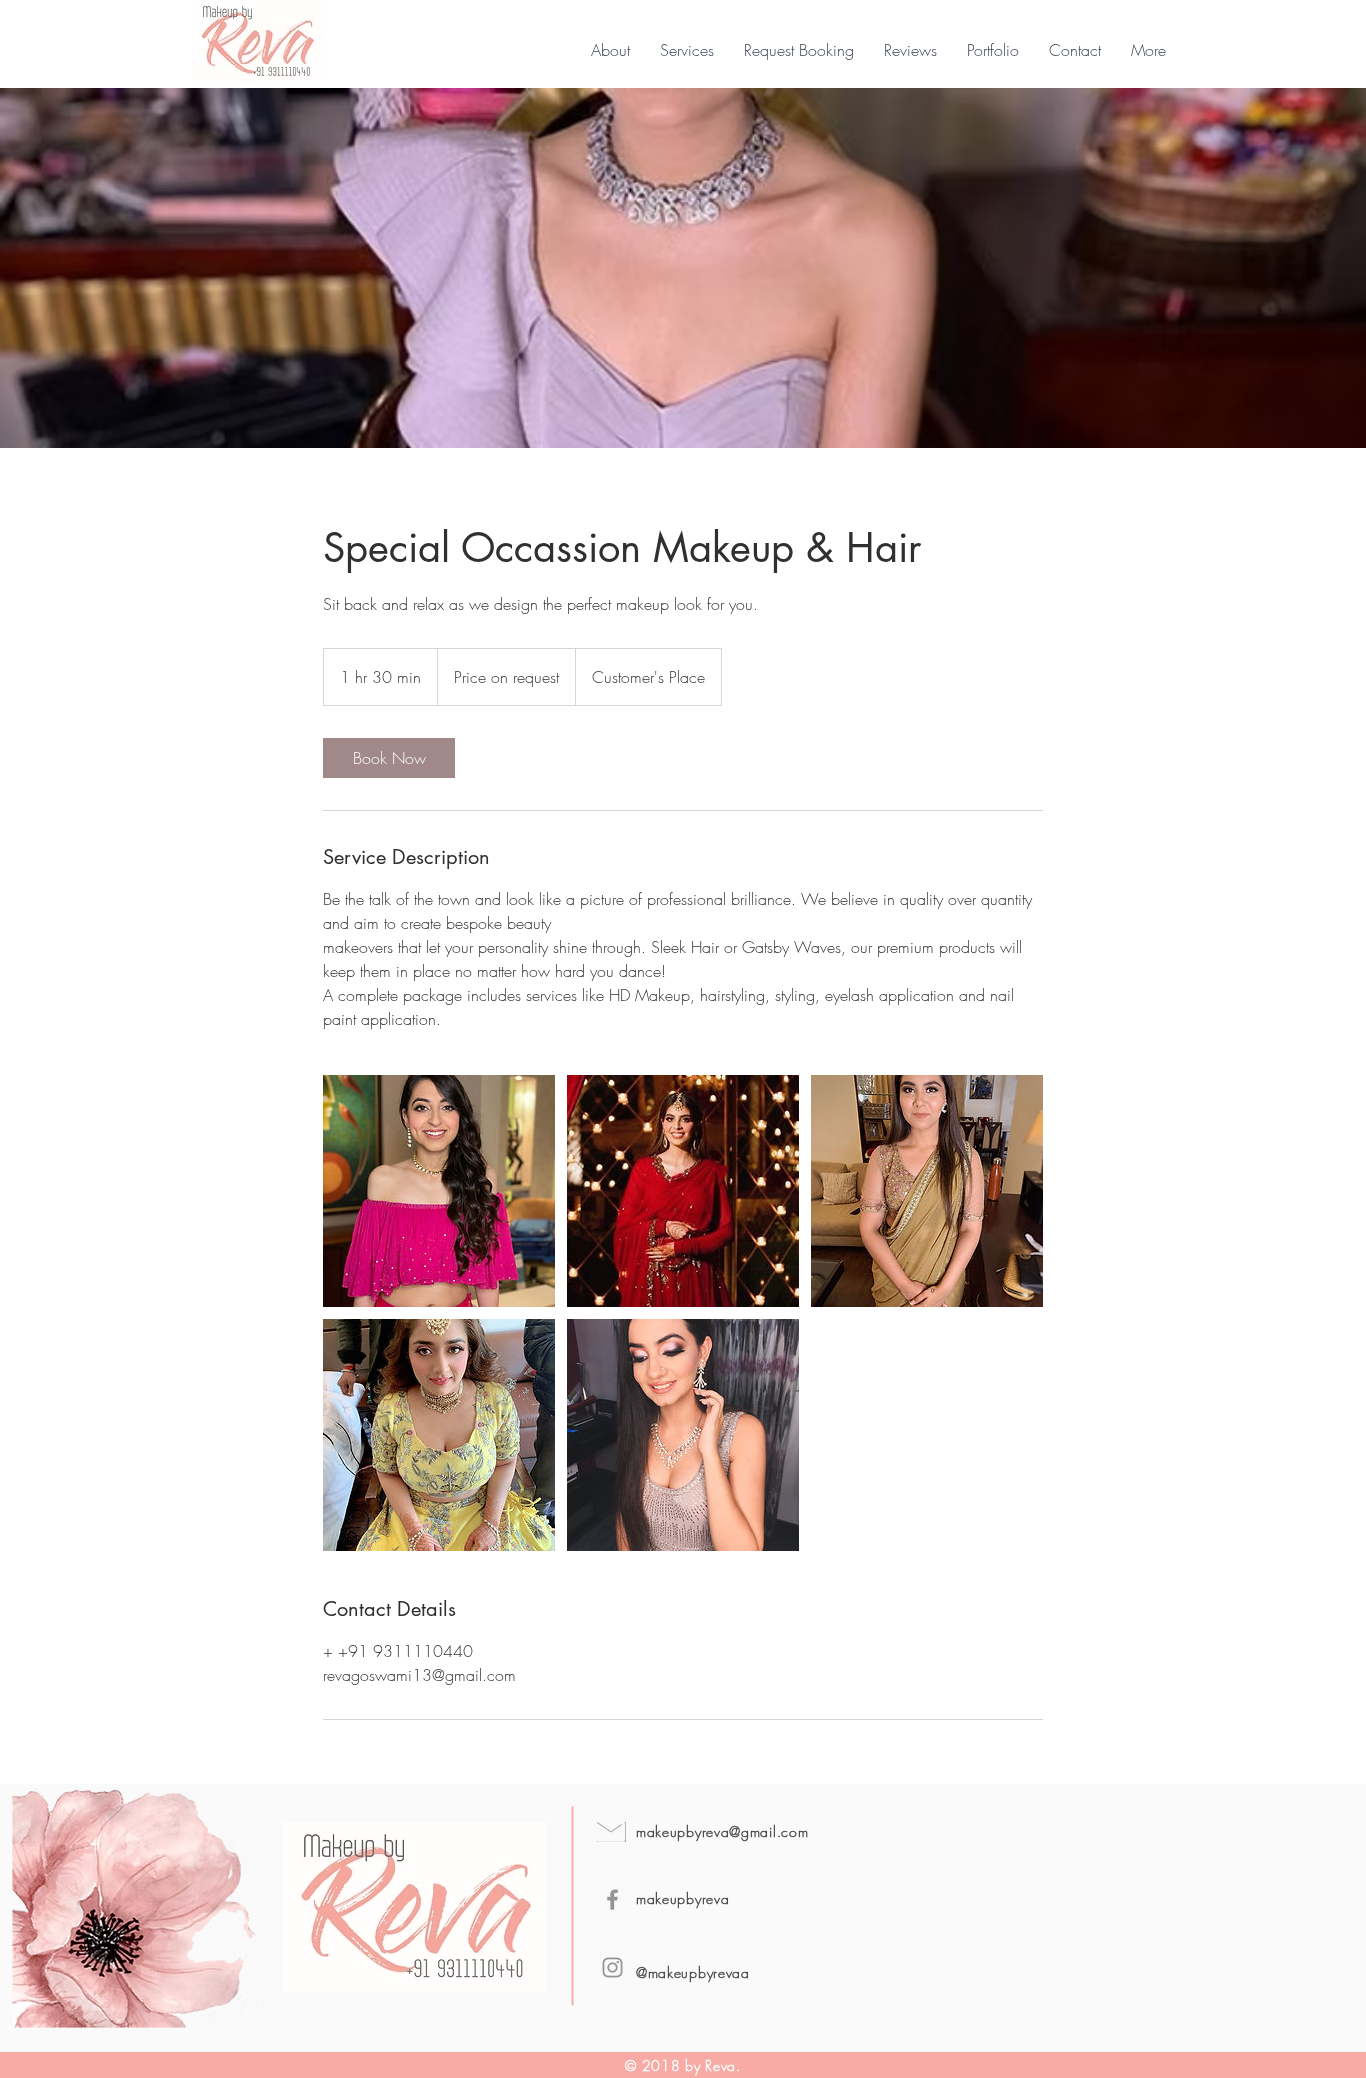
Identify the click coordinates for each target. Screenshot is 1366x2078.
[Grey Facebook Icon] (612, 1899)
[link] (389, 758)
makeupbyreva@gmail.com (722, 1831)
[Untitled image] (439, 1191)
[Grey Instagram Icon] (612, 1967)
